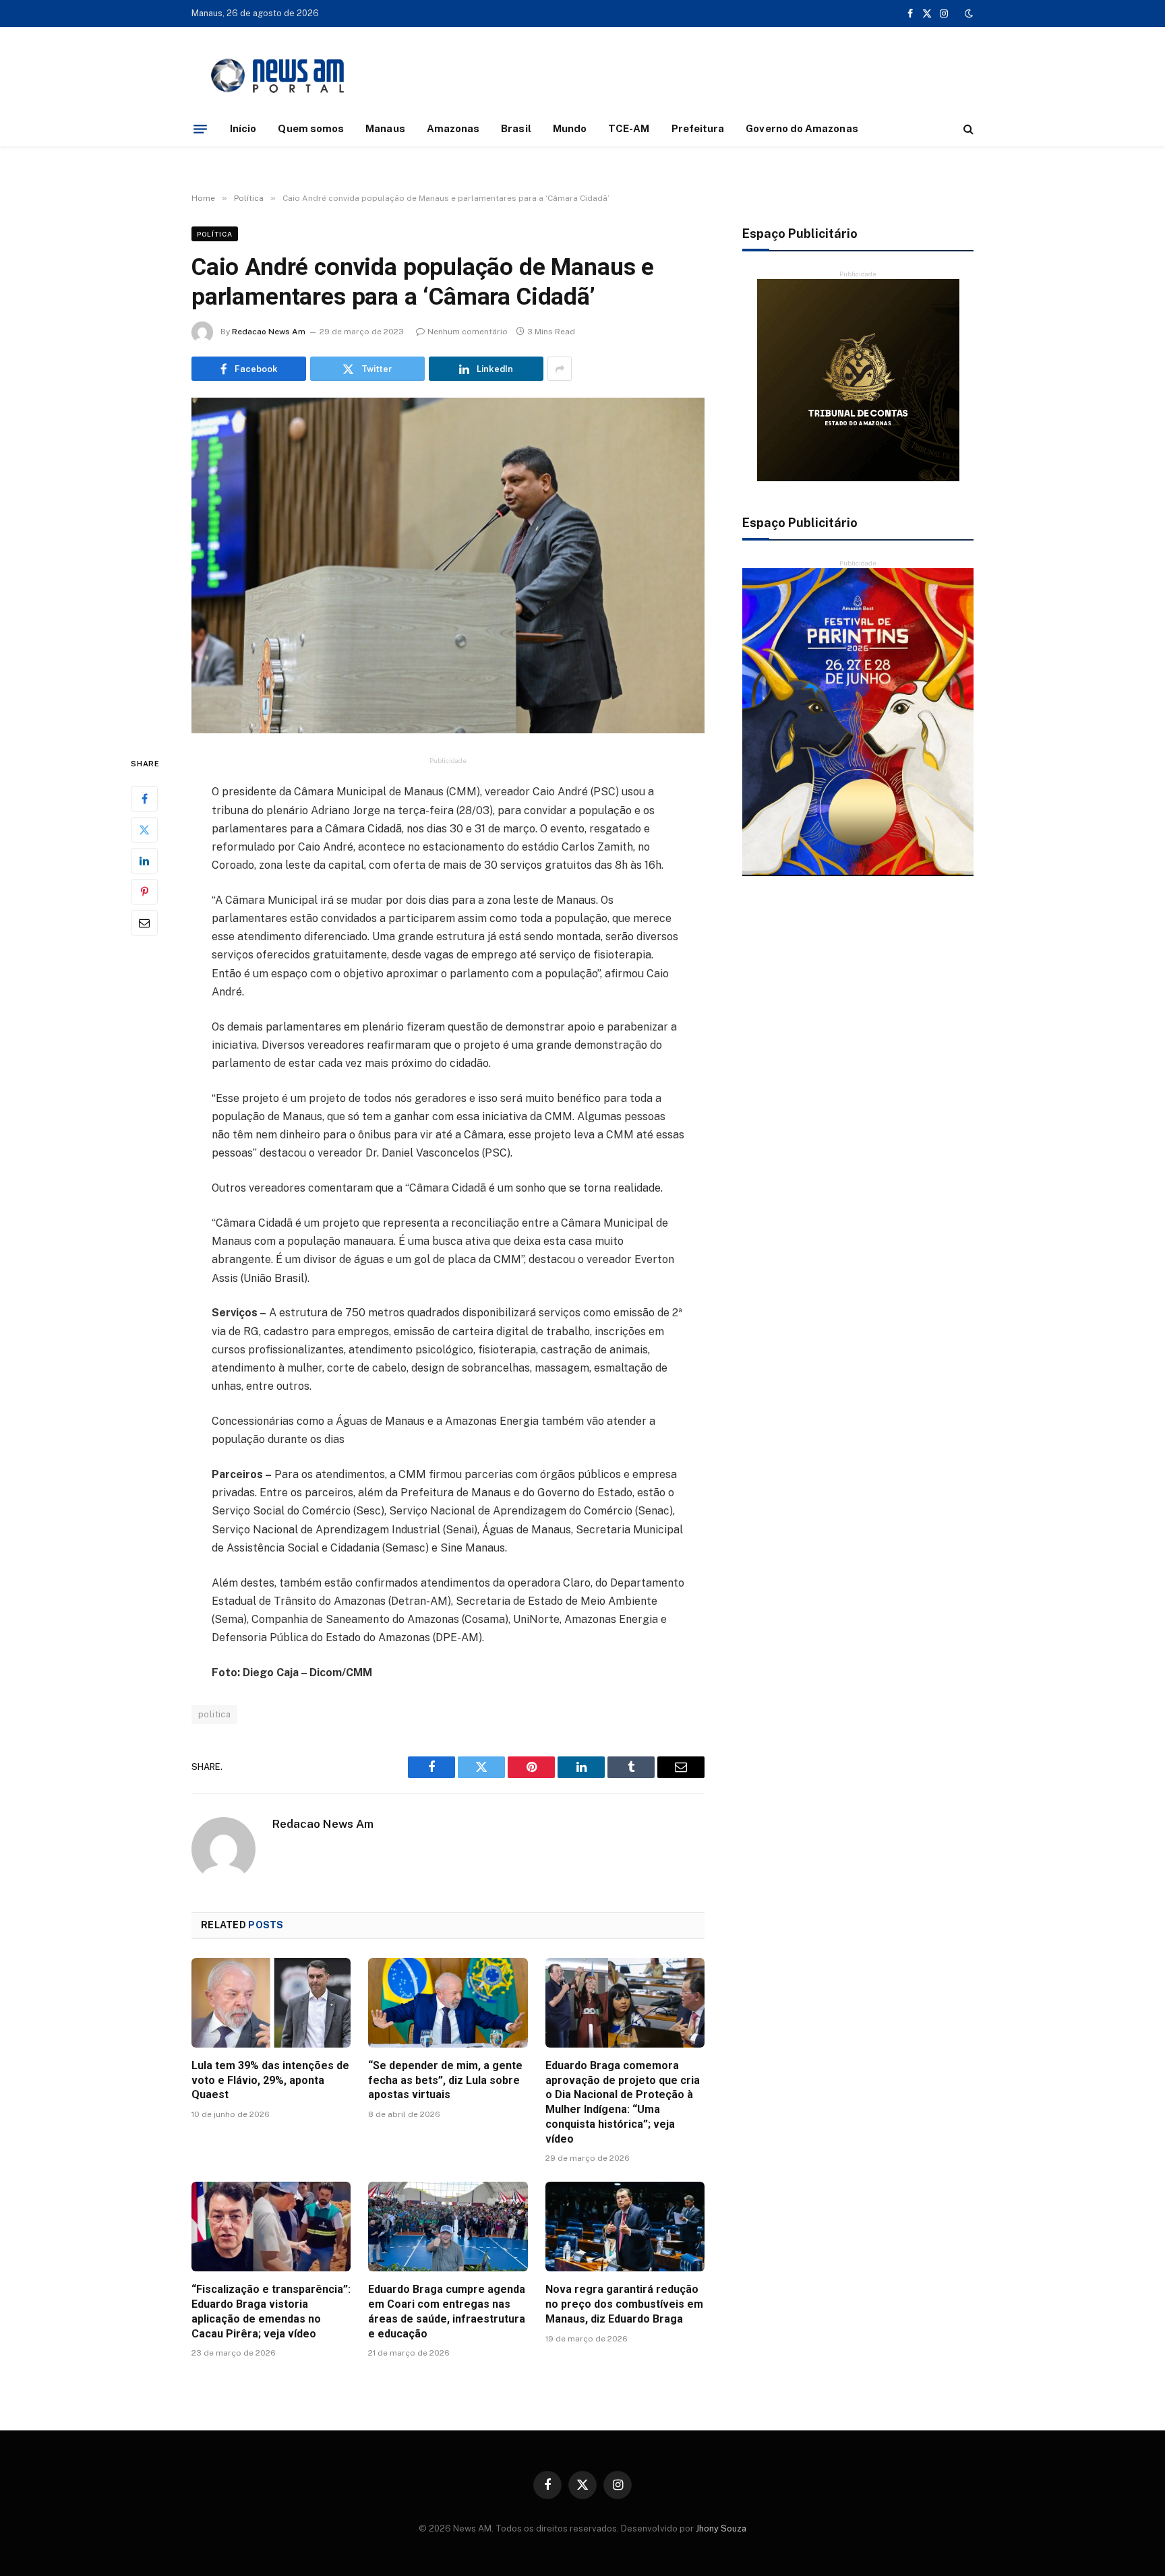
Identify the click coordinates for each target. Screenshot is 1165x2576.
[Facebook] (144, 799)
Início (243, 128)
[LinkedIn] (144, 861)
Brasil (516, 128)
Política (215, 234)
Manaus (385, 128)
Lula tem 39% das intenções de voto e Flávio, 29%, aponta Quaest (270, 2080)
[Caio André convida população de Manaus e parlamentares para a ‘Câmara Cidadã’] (448, 565)
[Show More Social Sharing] (560, 369)
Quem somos (311, 128)
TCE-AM (629, 128)
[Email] (144, 923)
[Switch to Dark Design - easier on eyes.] (967, 13)
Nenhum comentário (468, 332)
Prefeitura (698, 128)
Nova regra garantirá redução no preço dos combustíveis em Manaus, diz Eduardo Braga (624, 2304)
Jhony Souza (721, 2528)
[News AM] (277, 76)
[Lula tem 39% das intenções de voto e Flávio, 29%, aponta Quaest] (271, 2003)
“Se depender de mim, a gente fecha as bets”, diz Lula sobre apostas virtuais (445, 2080)
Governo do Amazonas (802, 128)
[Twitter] (144, 830)
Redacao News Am (269, 332)
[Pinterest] (144, 892)
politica (214, 1714)
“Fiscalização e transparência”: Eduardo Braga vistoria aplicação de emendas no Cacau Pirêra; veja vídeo (271, 2311)
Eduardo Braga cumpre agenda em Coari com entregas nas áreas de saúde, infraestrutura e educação (447, 2311)
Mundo (570, 128)
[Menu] (200, 129)
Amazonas (453, 128)
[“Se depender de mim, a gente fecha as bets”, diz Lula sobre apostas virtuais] (448, 2003)
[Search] (967, 129)
